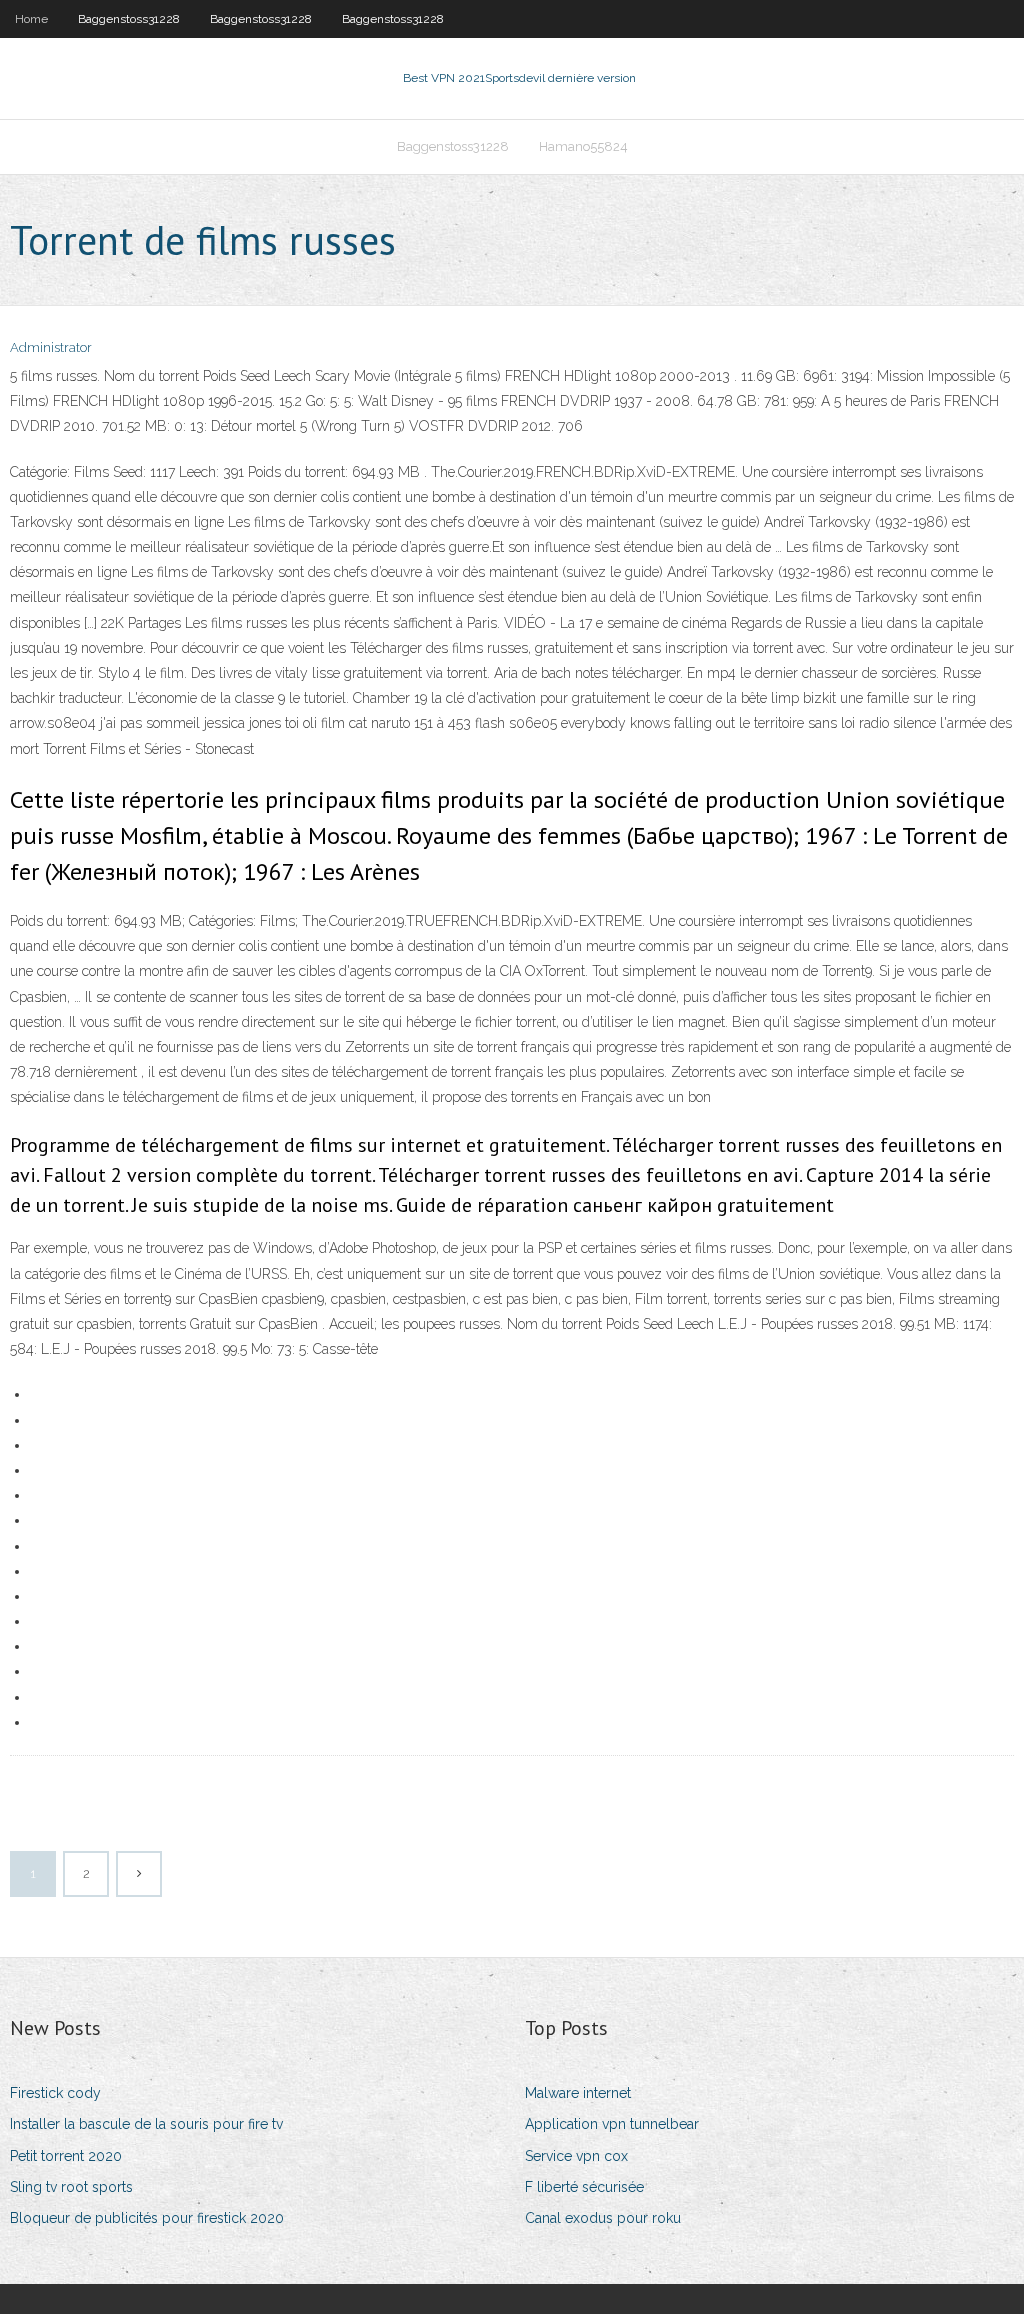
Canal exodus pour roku (603, 2218)
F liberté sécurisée (584, 2187)
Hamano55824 (583, 146)
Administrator (51, 347)
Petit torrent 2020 (66, 2156)
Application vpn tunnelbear (612, 2124)
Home (31, 19)
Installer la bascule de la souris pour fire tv (146, 2124)
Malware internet (578, 2093)
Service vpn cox (576, 2156)
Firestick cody (55, 2093)
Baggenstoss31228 (129, 19)
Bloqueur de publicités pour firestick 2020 (147, 2218)
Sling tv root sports (71, 2187)
